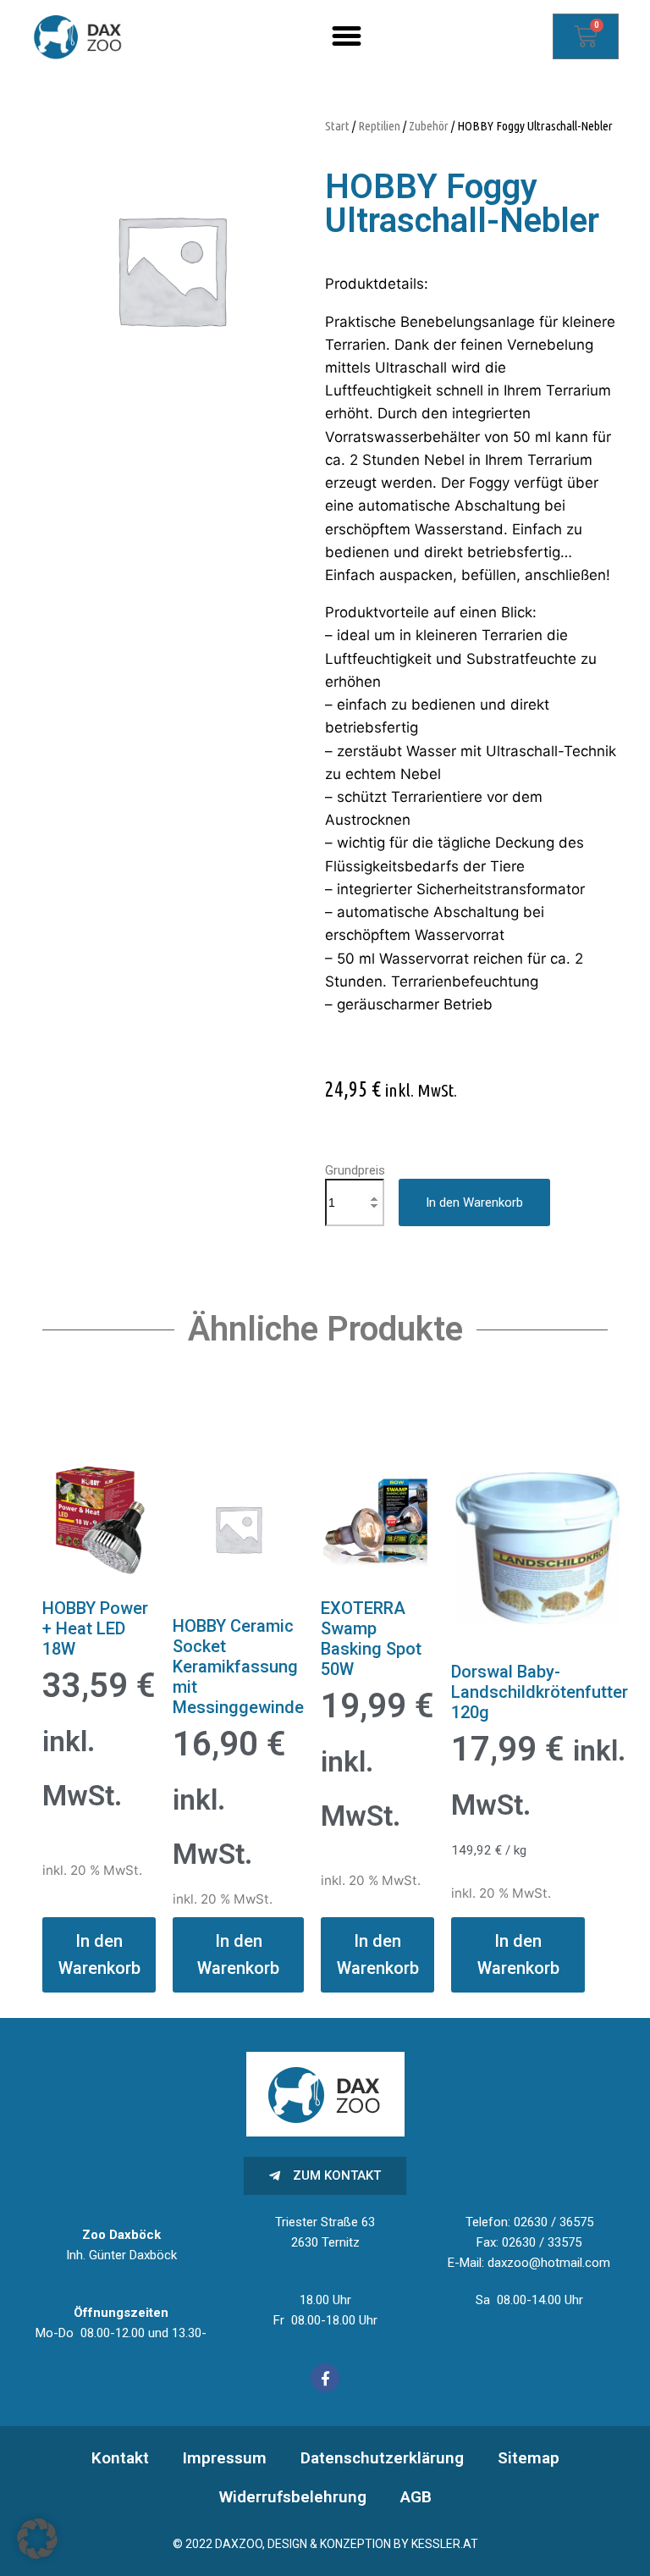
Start (337, 126)
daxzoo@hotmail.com (549, 2263)
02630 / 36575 (554, 2222)
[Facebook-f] (325, 2378)
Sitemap (529, 2458)
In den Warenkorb (474, 1202)
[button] (347, 36)
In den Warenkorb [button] (99, 1954)
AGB (416, 2497)
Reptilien (379, 126)
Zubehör (429, 126)
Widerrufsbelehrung (293, 2497)
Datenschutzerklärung (382, 2458)
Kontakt (120, 2458)
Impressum (225, 2458)
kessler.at (445, 2544)
